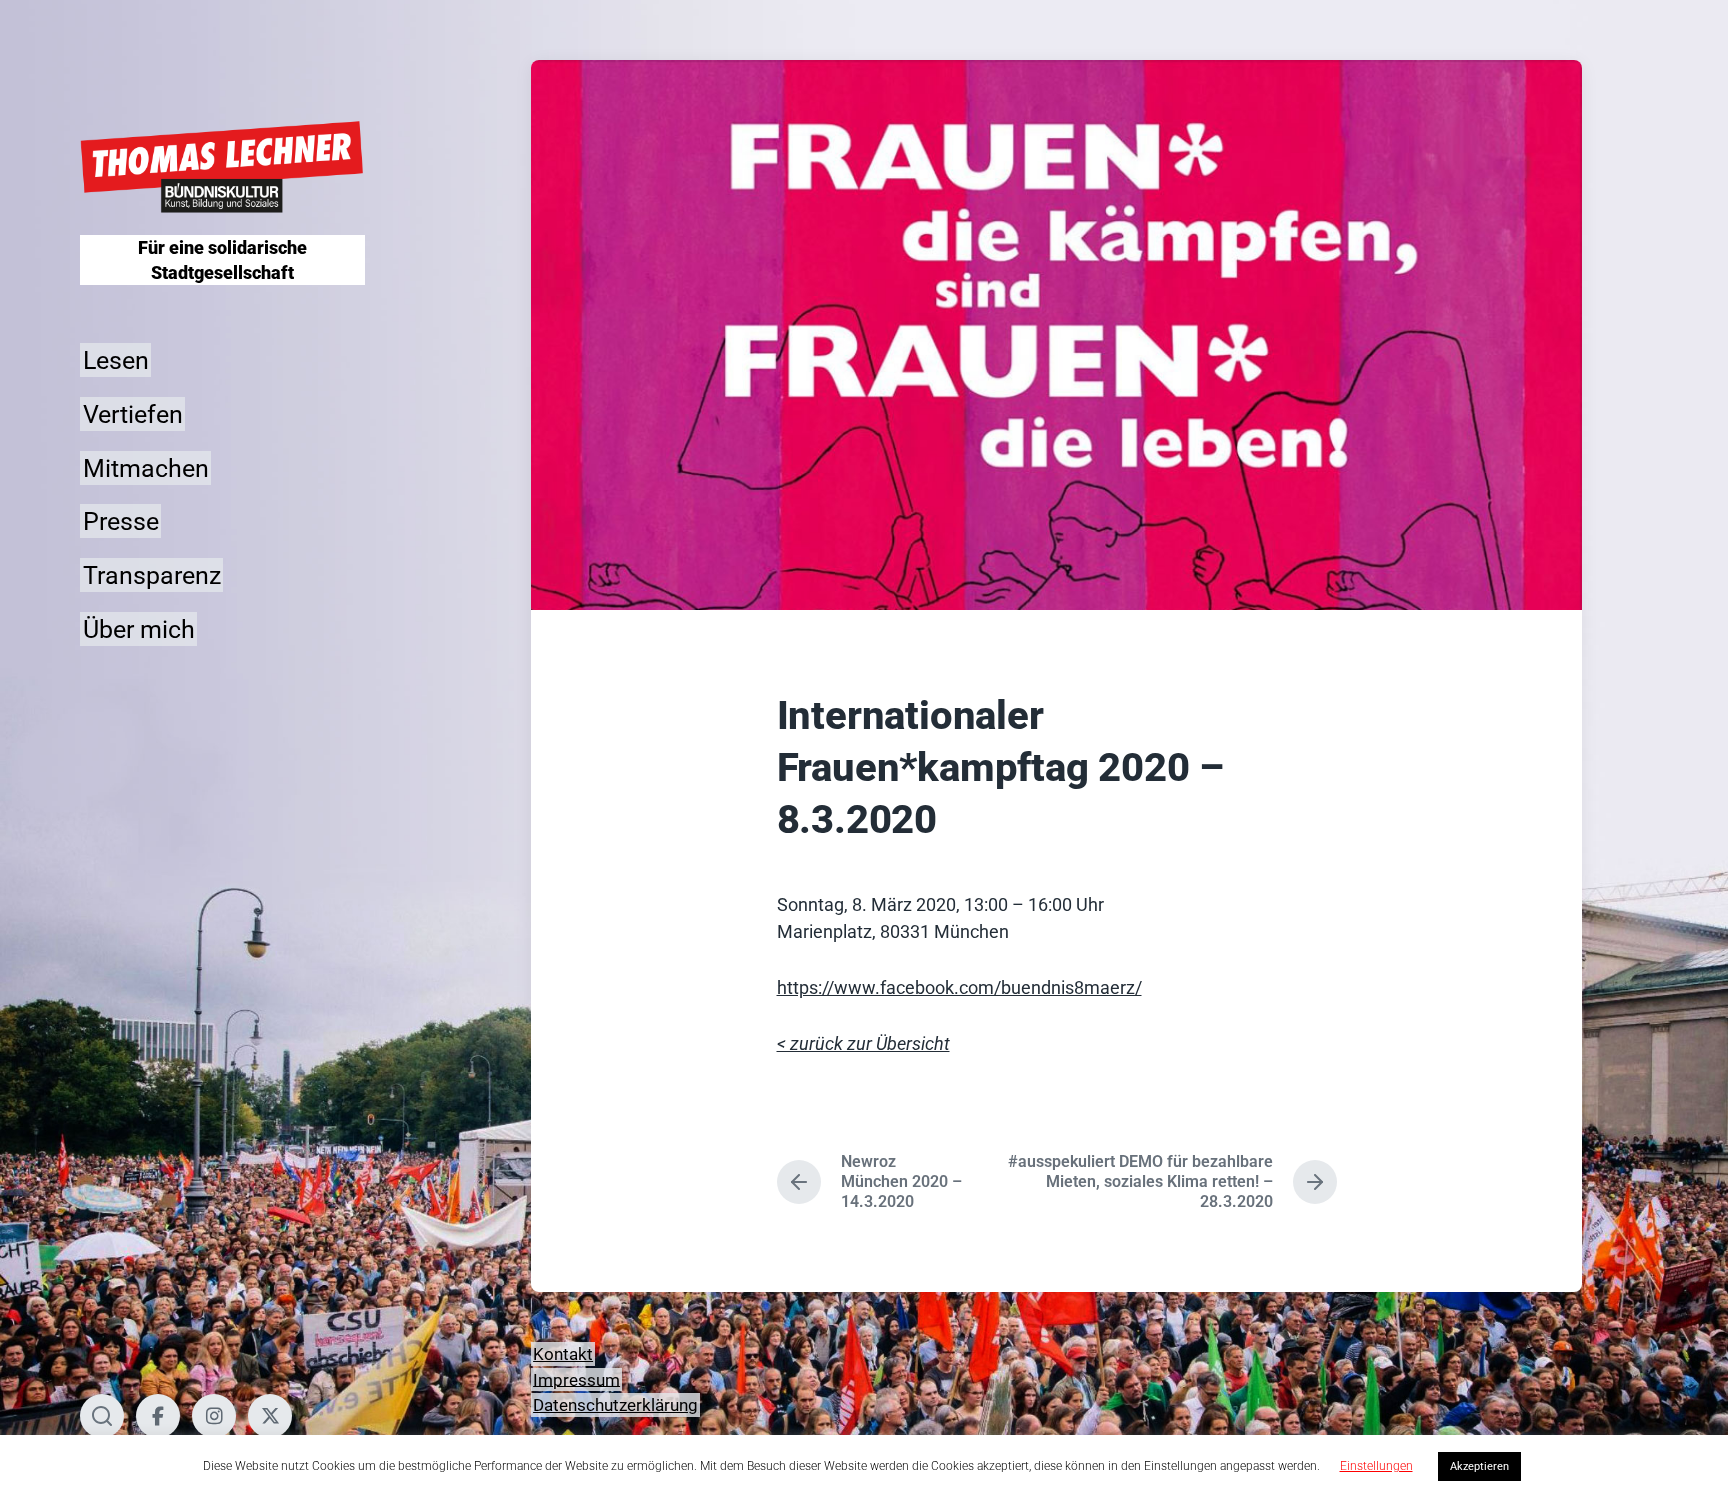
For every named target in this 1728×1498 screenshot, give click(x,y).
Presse (121, 521)
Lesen (116, 360)
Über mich (139, 628)
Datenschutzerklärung (615, 1405)
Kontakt (563, 1354)
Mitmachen (146, 467)
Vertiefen (133, 413)
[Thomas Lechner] (222, 167)
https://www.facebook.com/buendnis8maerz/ (959, 987)
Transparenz (152, 575)
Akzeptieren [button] (1479, 1466)
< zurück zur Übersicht (863, 1043)
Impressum (576, 1379)
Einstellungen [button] (1376, 1466)
